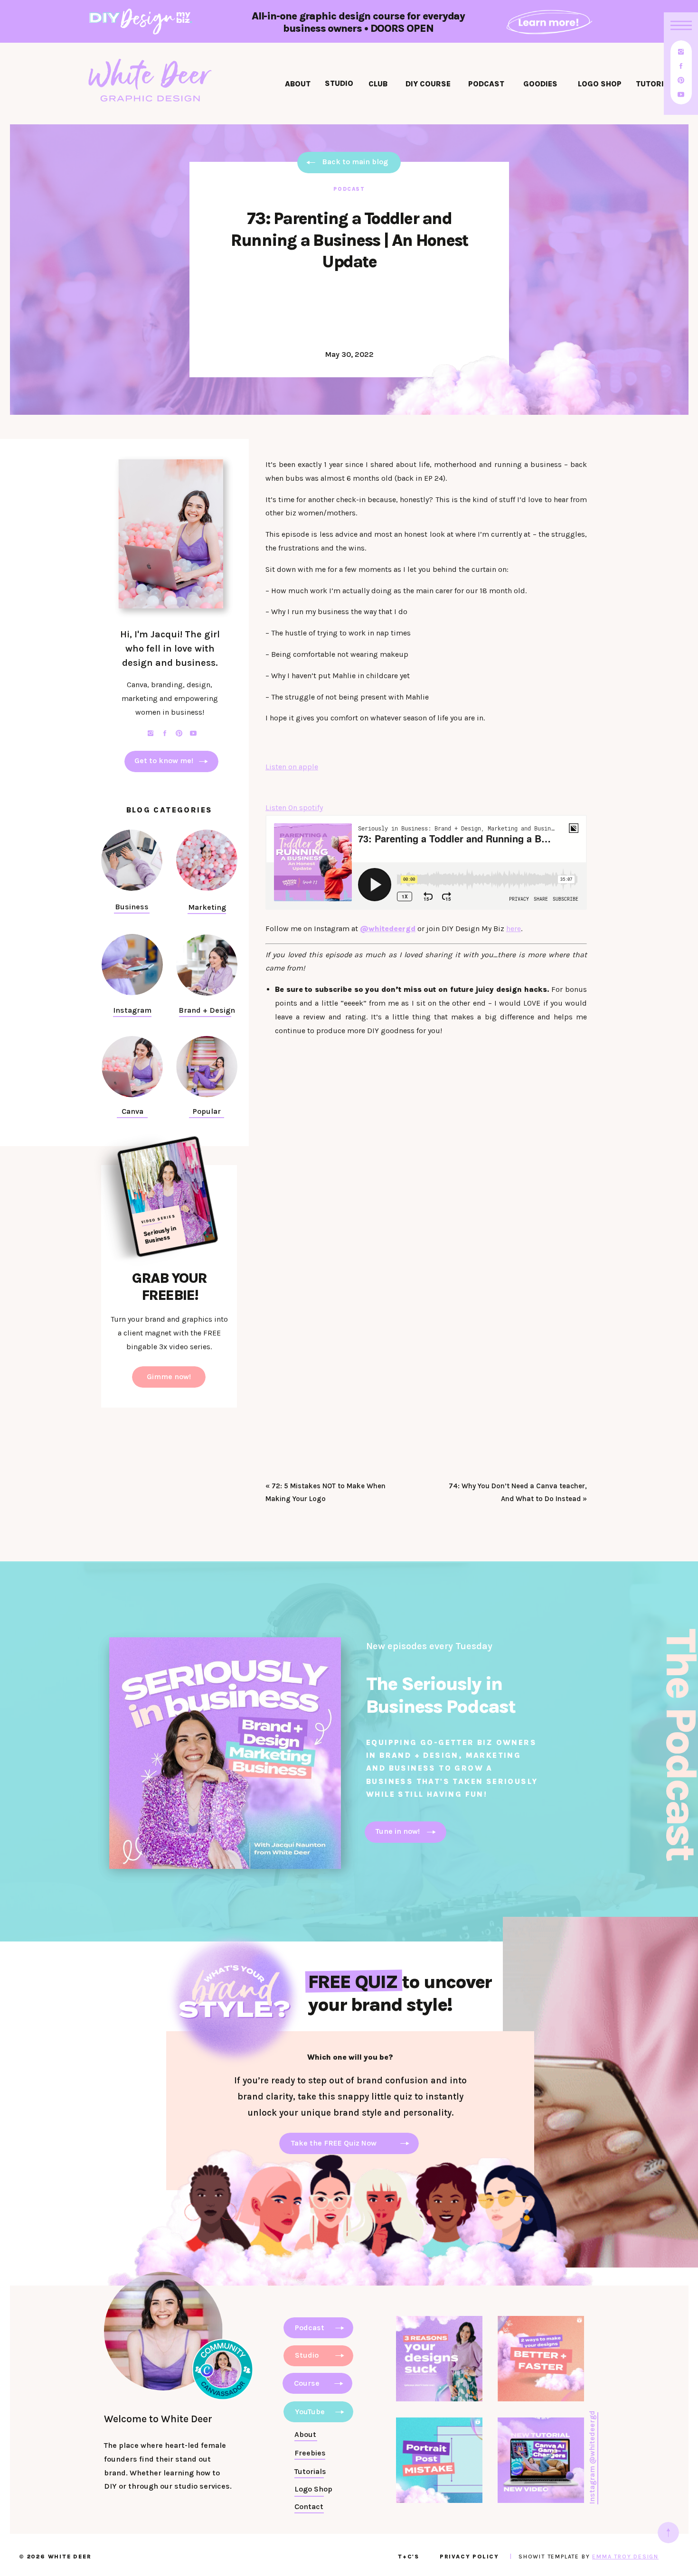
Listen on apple (292, 767)
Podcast (349, 189)
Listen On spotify (294, 807)
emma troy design (625, 2557)
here (514, 929)
